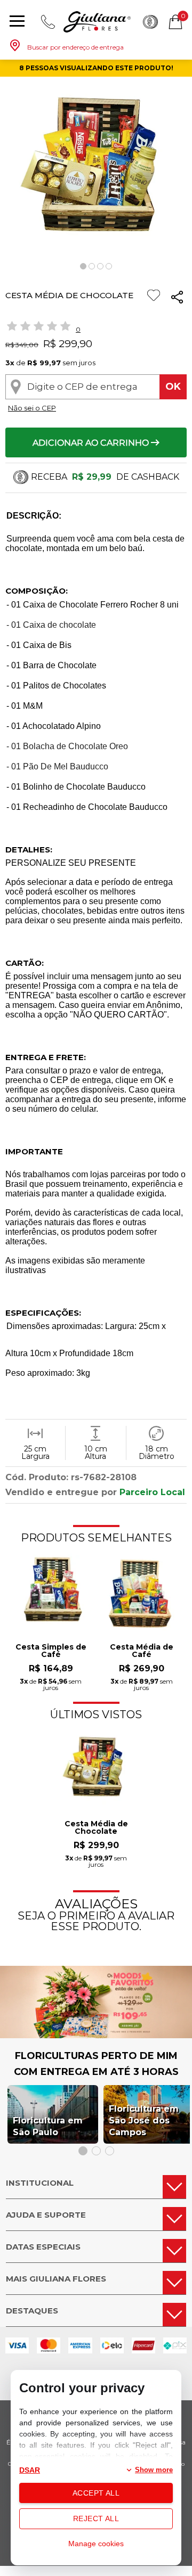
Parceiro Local (152, 1492)
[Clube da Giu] (96, 2035)
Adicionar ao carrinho (92, 443)
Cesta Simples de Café (51, 1651)
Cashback (150, 22)
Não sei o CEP (32, 408)
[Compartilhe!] (177, 298)
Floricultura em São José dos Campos (144, 2120)
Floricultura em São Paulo (48, 2126)
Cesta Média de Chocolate (96, 1828)
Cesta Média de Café (142, 1651)
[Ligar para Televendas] (48, 22)
